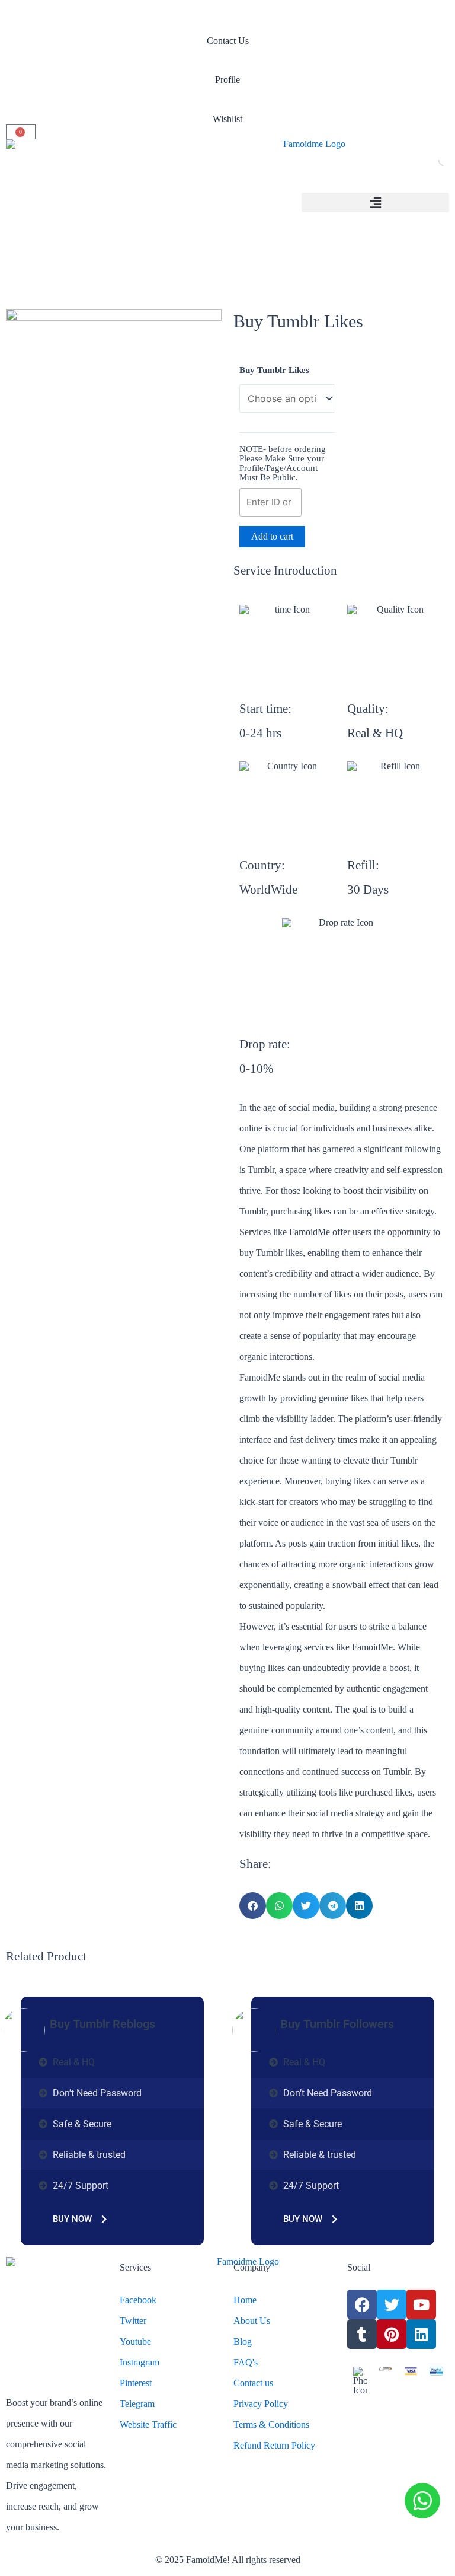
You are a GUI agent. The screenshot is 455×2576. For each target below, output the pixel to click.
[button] (375, 203)
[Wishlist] (227, 100)
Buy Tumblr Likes (274, 370)
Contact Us (228, 41)
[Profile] (227, 60)
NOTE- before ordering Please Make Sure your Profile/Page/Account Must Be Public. (283, 463)
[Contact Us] (227, 21)
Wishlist (227, 119)
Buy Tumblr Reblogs (102, 2024)
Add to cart (272, 536)
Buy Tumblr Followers (337, 2024)
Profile (227, 80)
